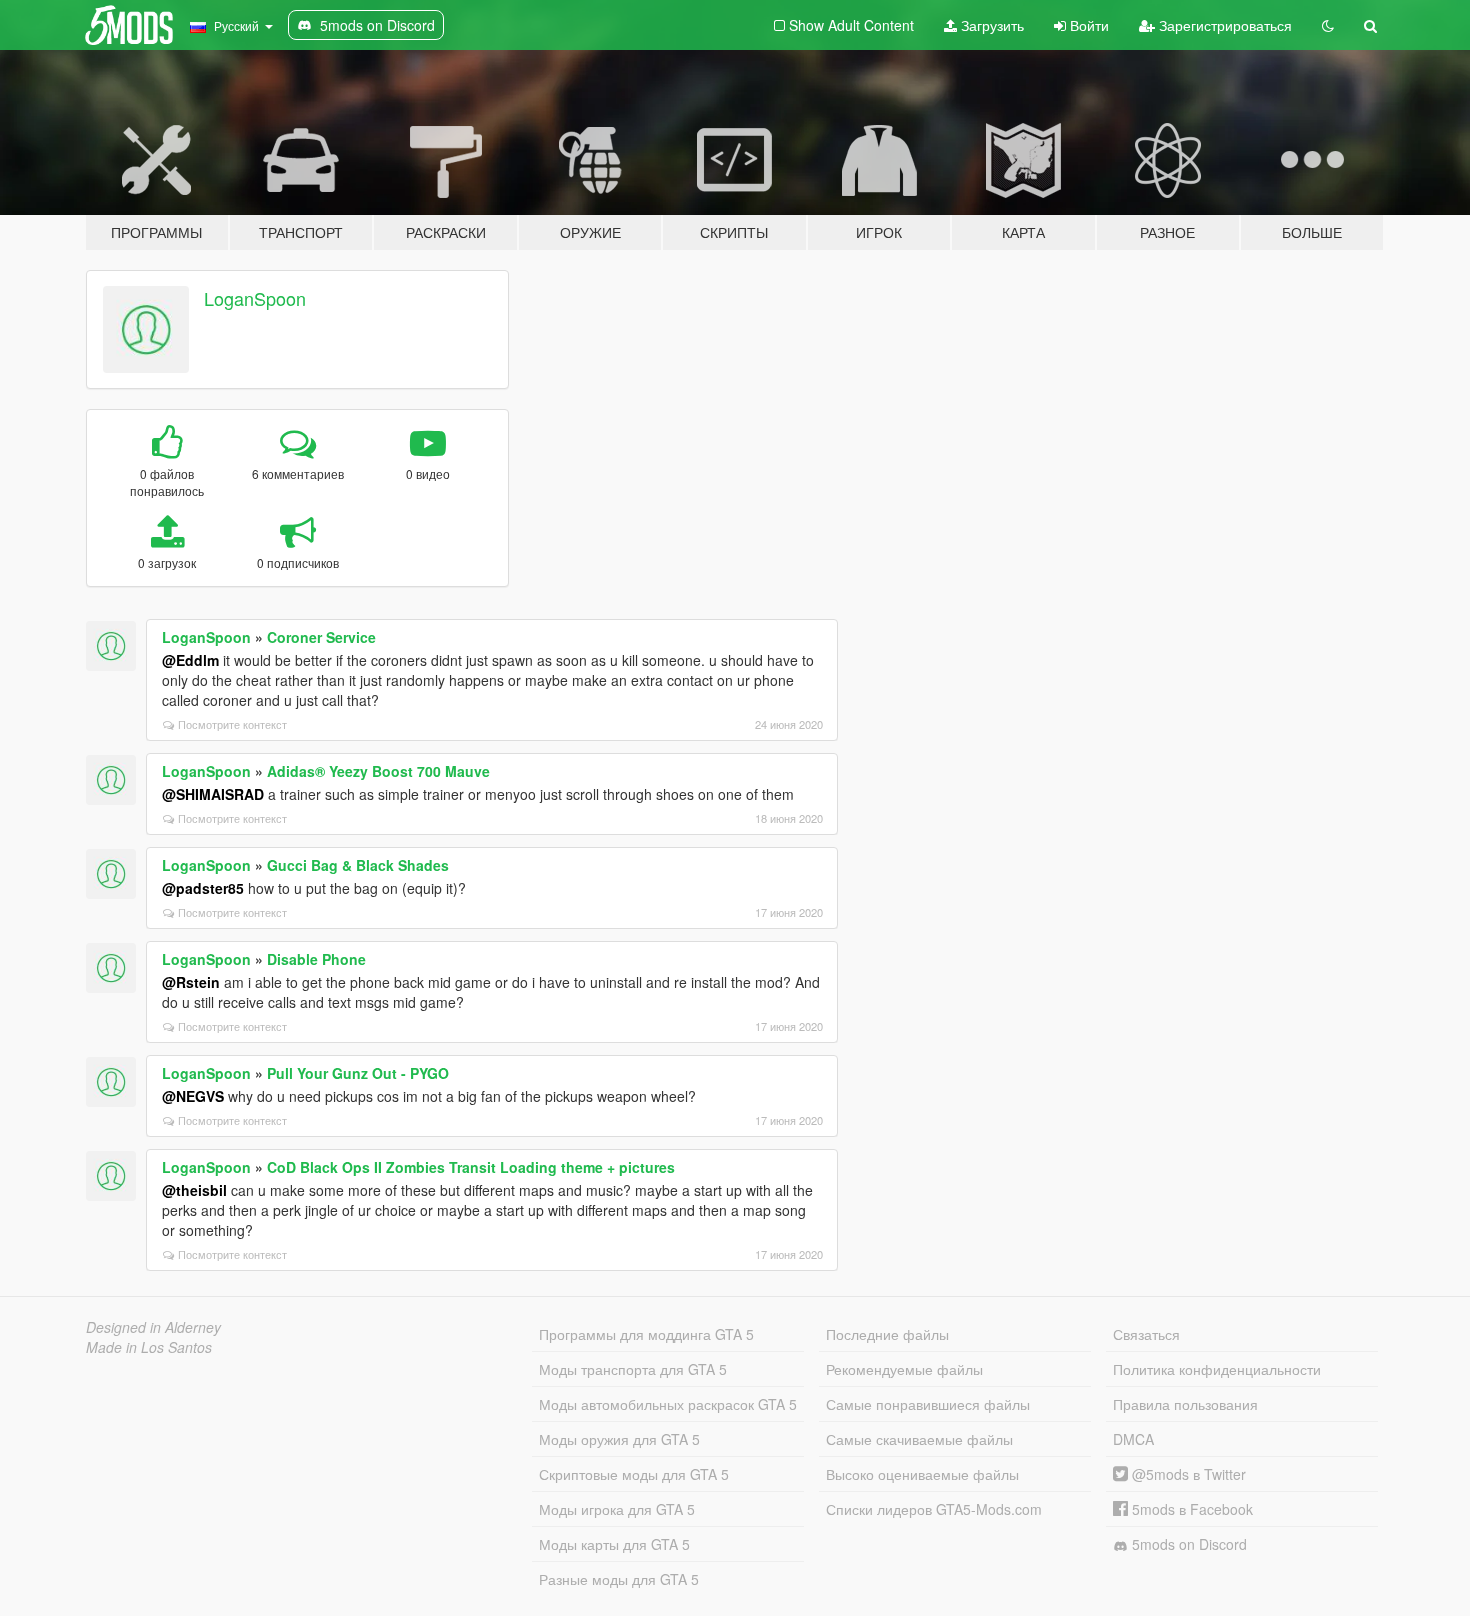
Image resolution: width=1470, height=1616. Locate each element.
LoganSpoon (255, 298)
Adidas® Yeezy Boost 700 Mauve (378, 771)
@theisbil (194, 1190)
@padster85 (203, 888)
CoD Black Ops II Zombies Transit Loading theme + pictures (471, 1167)
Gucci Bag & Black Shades (358, 865)
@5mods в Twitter (1187, 1474)
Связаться (1146, 1334)
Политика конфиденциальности (1217, 1369)
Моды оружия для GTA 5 (619, 1439)
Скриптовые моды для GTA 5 (634, 1474)
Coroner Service (321, 637)
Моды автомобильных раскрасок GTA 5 (668, 1404)
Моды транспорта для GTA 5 (633, 1369)
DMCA (1133, 1439)
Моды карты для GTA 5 (614, 1544)
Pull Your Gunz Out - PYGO (358, 1073)
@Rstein (191, 982)
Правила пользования (1185, 1404)
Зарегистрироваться (1223, 25)
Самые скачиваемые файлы (919, 1439)
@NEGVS (193, 1096)
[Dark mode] (1328, 25)
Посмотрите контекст (232, 724)
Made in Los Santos (149, 1347)
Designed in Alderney (153, 1327)
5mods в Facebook (1190, 1509)
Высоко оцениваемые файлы (922, 1474)
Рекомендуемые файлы (904, 1369)
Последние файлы (887, 1334)
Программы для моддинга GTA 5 (646, 1334)
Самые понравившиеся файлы (928, 1404)
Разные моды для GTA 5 (619, 1579)
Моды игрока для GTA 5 (617, 1509)
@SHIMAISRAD (213, 794)
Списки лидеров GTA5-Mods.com (934, 1509)
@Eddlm (190, 660)
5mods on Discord (1187, 1544)
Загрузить (990, 25)
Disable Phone (316, 959)
